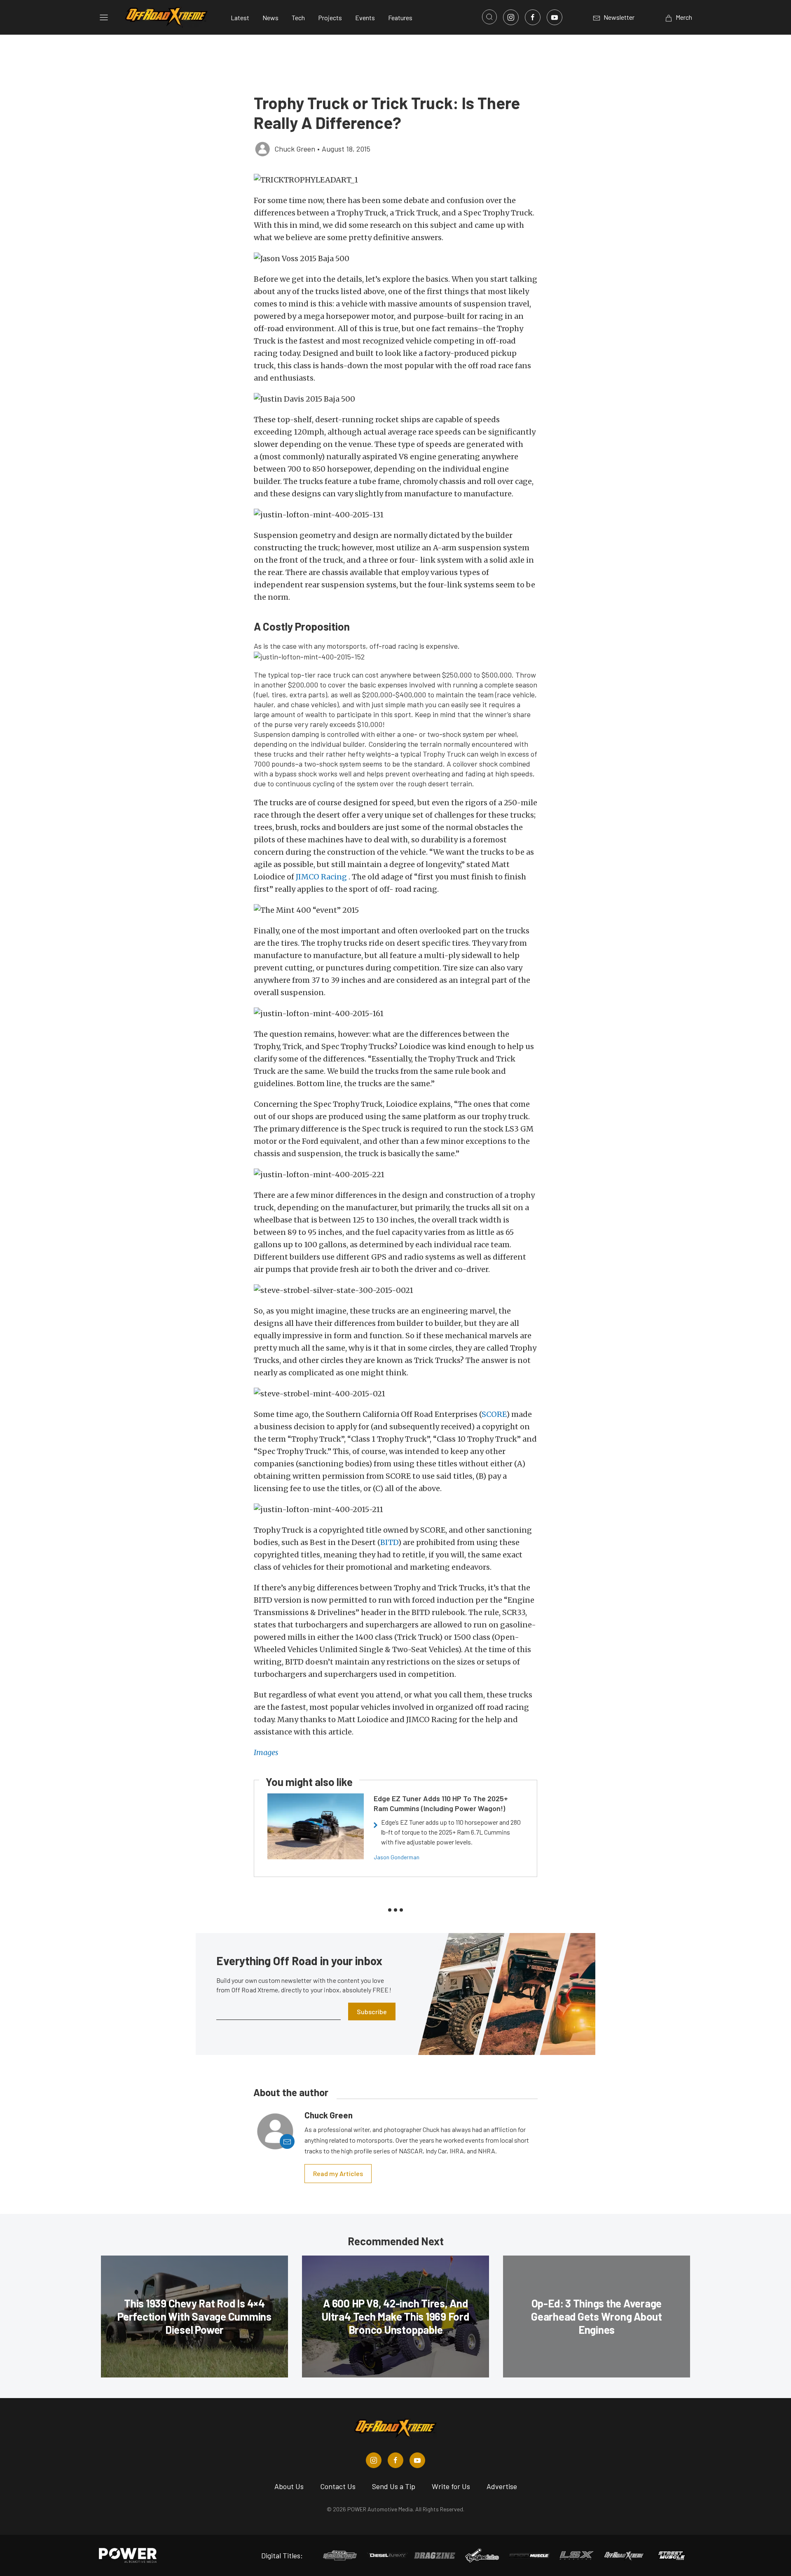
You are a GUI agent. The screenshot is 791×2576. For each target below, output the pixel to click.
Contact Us (338, 2486)
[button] (395, 180)
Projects (330, 18)
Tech (298, 18)
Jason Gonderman (397, 1857)
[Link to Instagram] (511, 17)
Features (400, 18)
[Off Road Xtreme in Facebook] (395, 2460)
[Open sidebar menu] (104, 17)
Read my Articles (338, 2173)
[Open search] (489, 17)
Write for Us (451, 2486)
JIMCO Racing (322, 877)
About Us (289, 2486)
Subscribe (372, 2011)
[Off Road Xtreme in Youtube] (417, 2460)
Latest (240, 18)
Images (266, 1752)
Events (365, 18)
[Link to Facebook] (533, 17)
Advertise (502, 2486)
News (270, 18)
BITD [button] (389, 1542)
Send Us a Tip (394, 2486)
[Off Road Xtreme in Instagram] (374, 2460)
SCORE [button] (494, 1414)
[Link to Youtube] (555, 17)
